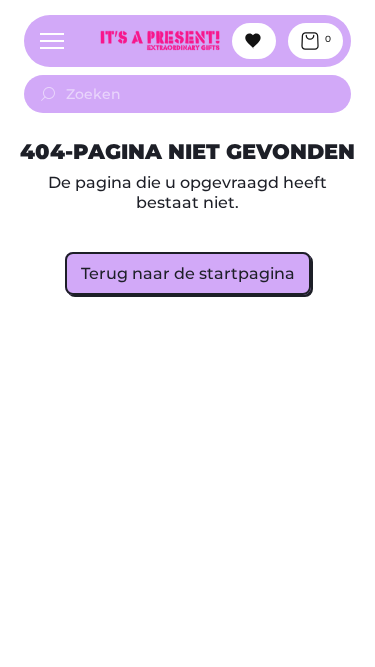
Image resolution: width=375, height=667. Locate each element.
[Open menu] (52, 41)
